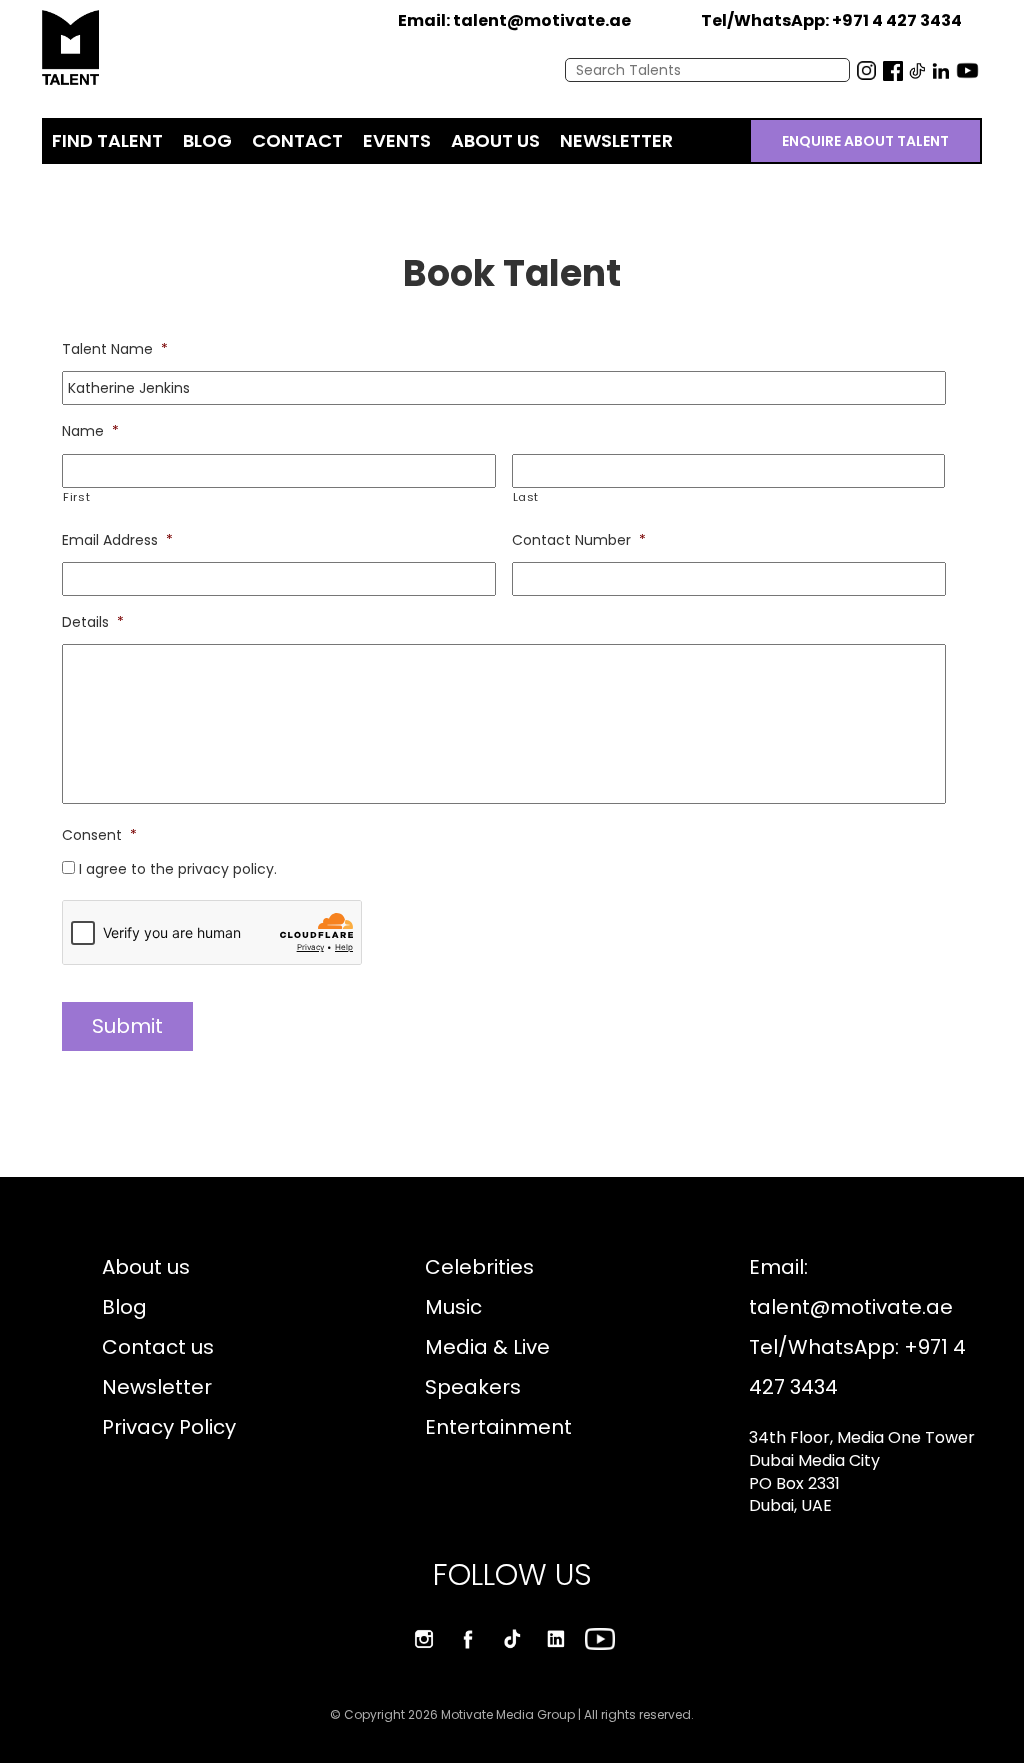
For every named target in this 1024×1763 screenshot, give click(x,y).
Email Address (117, 540)
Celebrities (479, 1267)
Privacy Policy (169, 1427)
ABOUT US (495, 140)
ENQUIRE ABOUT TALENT (865, 141)
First (76, 497)
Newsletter (157, 1387)
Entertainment (498, 1427)
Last (526, 497)
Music (453, 1307)
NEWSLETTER (616, 140)
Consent (99, 835)
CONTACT (297, 140)
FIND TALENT (107, 140)
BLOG (207, 140)
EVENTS (397, 140)
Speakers (473, 1387)
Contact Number (579, 540)
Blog (124, 1307)
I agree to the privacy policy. (178, 869)
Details (93, 622)
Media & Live (487, 1347)
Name (90, 431)
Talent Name (115, 349)
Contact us (158, 1347)
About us (146, 1267)
